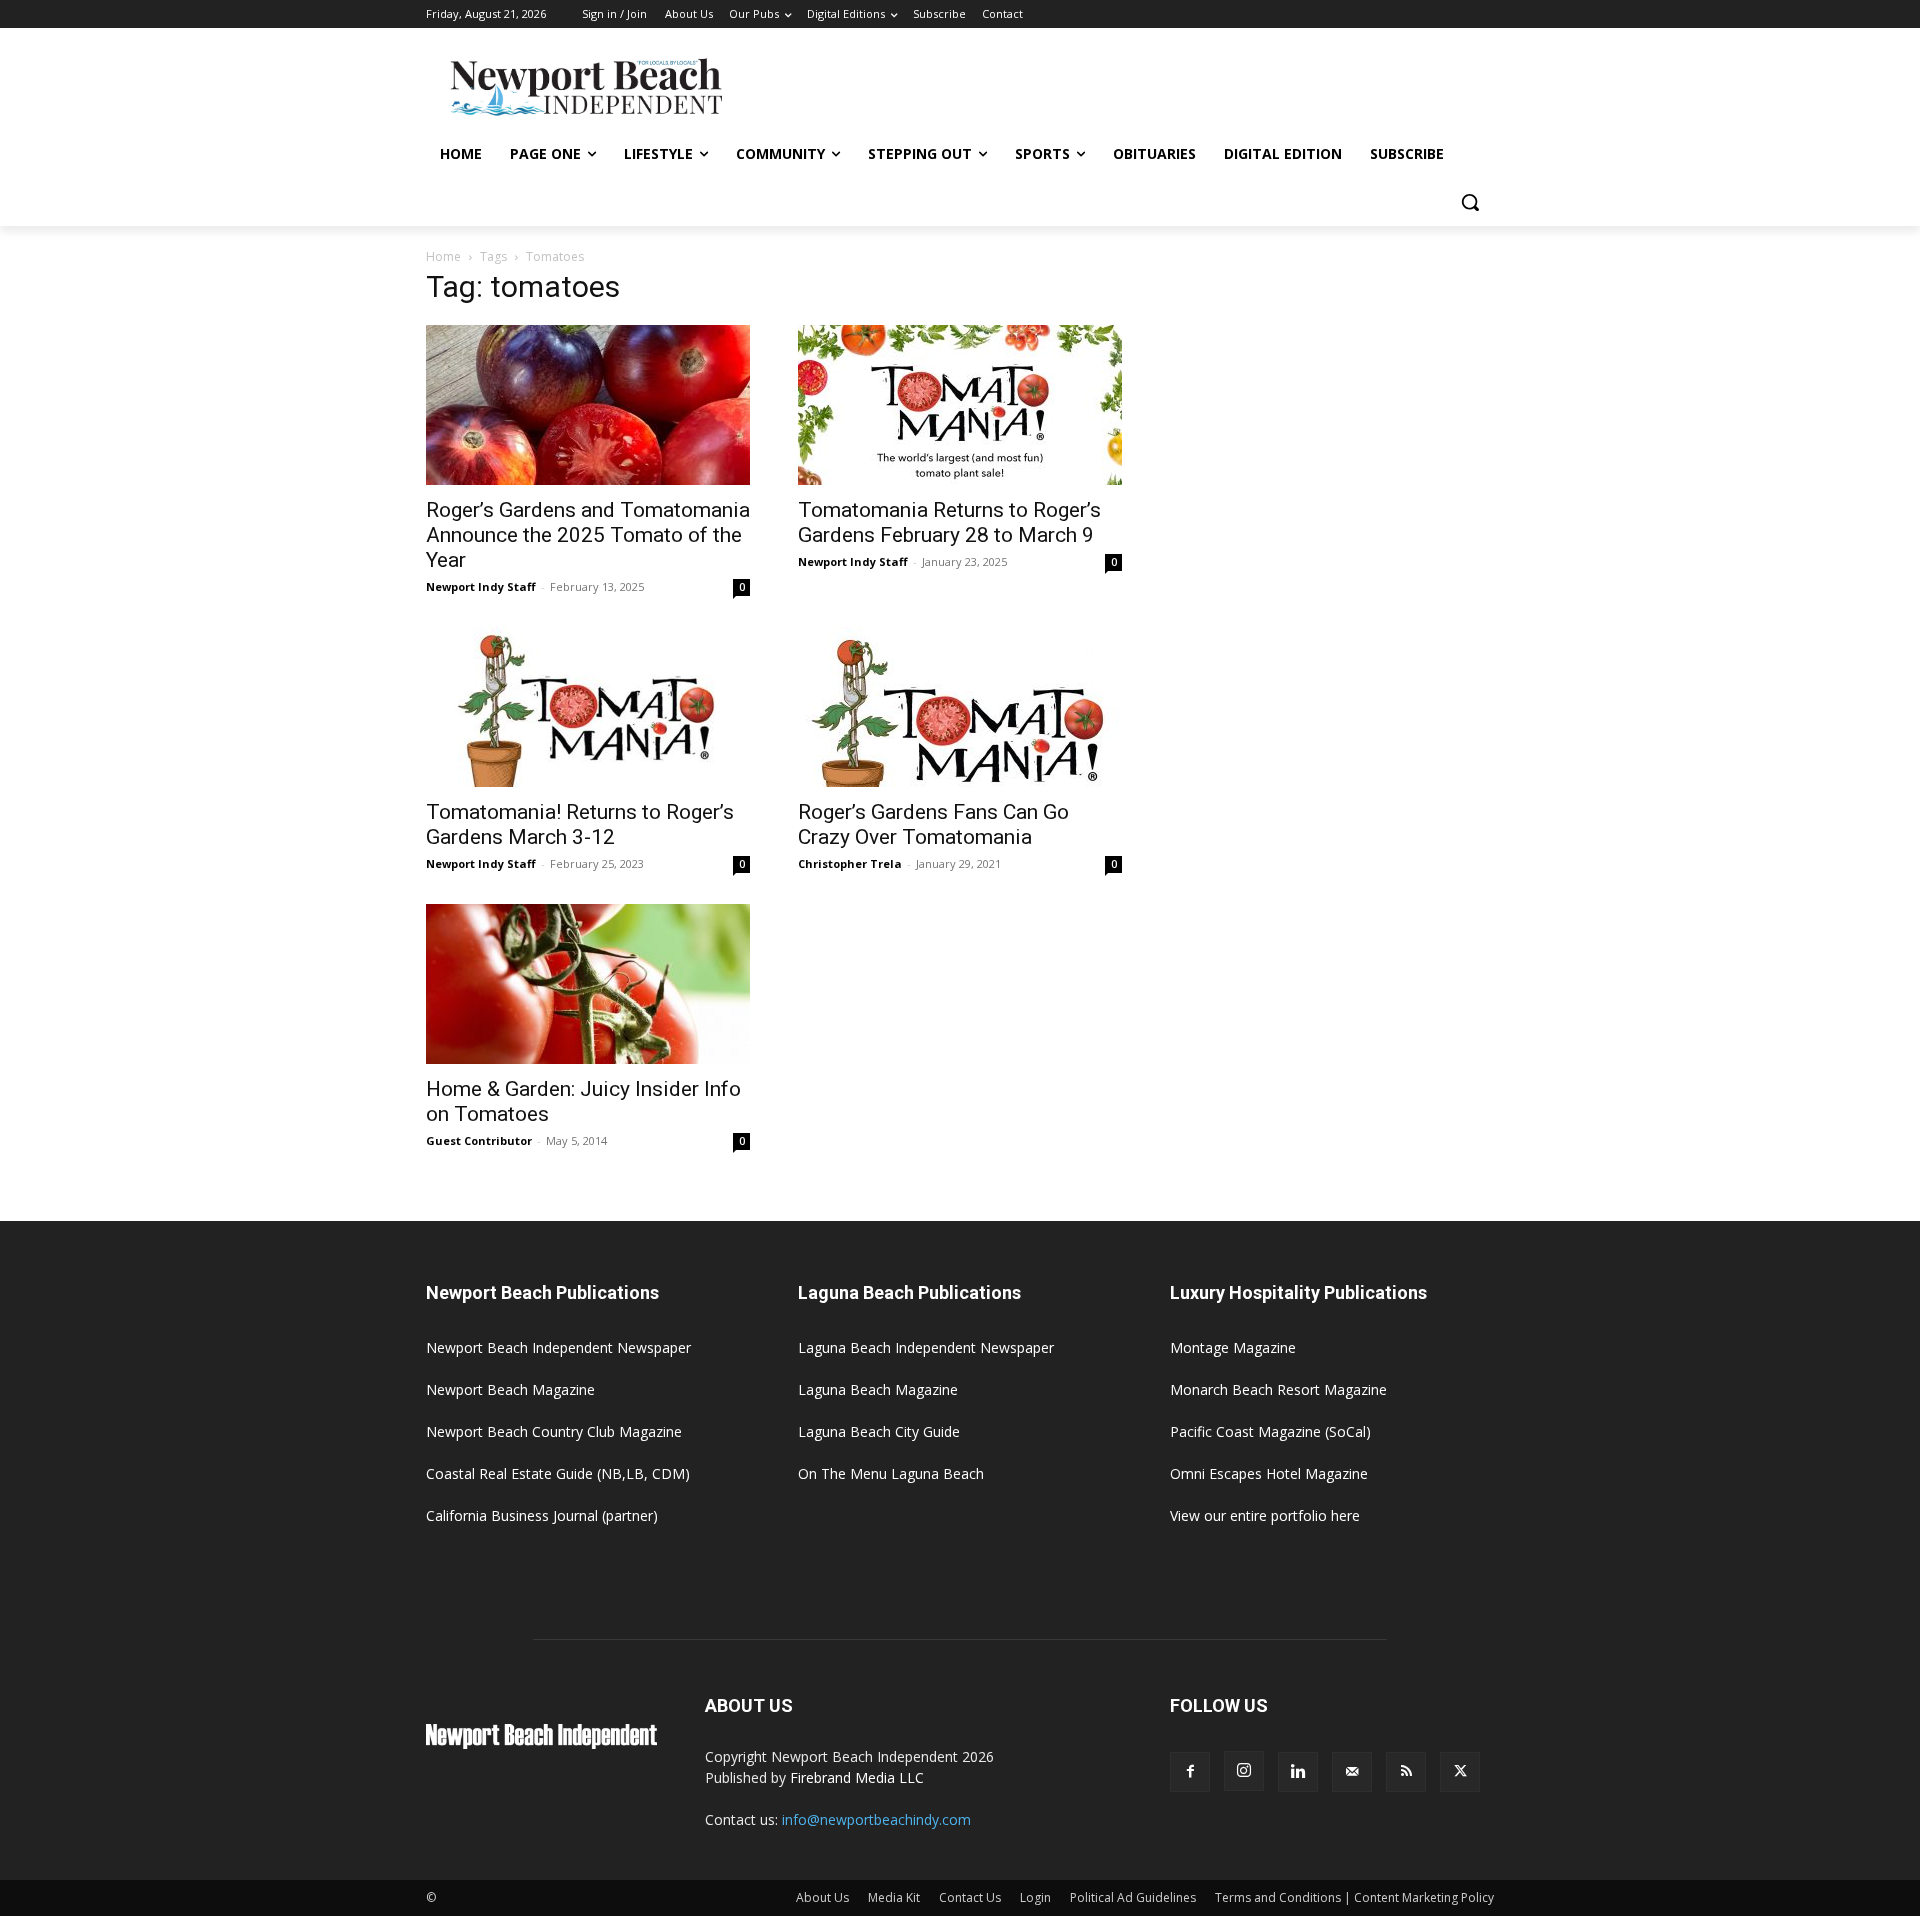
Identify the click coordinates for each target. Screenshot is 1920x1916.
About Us (822, 1897)
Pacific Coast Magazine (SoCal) (1270, 1431)
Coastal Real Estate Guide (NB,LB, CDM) (558, 1473)
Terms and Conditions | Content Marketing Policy (1354, 1897)
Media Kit (894, 1897)
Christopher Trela (850, 863)
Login (1035, 1897)
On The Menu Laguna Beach (891, 1473)
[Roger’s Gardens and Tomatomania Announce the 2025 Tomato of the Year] (588, 405)
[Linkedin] (1298, 1772)
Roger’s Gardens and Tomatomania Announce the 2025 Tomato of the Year (588, 535)
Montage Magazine (1233, 1347)
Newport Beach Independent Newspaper (558, 1347)
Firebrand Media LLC (857, 1777)
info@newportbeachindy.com (876, 1819)
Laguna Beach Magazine (878, 1389)
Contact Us (970, 1897)
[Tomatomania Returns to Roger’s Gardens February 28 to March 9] (960, 405)
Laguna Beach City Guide (879, 1431)
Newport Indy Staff (481, 586)
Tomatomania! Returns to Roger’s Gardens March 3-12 (580, 824)
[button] (1470, 202)
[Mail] (1352, 1772)
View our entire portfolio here (1265, 1515)
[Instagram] (1244, 1771)
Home (443, 256)
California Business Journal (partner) (542, 1515)
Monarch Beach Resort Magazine (1278, 1389)
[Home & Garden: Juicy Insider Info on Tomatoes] (588, 984)
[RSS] (1406, 1772)
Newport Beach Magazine (510, 1389)
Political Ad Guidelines (1133, 1897)
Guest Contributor (479, 1140)
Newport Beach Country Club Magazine (554, 1431)
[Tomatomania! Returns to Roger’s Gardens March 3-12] (588, 707)
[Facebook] (1190, 1772)
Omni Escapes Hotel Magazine (1269, 1473)
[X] (1460, 1772)
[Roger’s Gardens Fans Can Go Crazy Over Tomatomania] (960, 707)
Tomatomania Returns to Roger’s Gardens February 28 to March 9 (949, 522)
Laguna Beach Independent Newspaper (926, 1347)
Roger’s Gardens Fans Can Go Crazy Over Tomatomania (933, 824)
